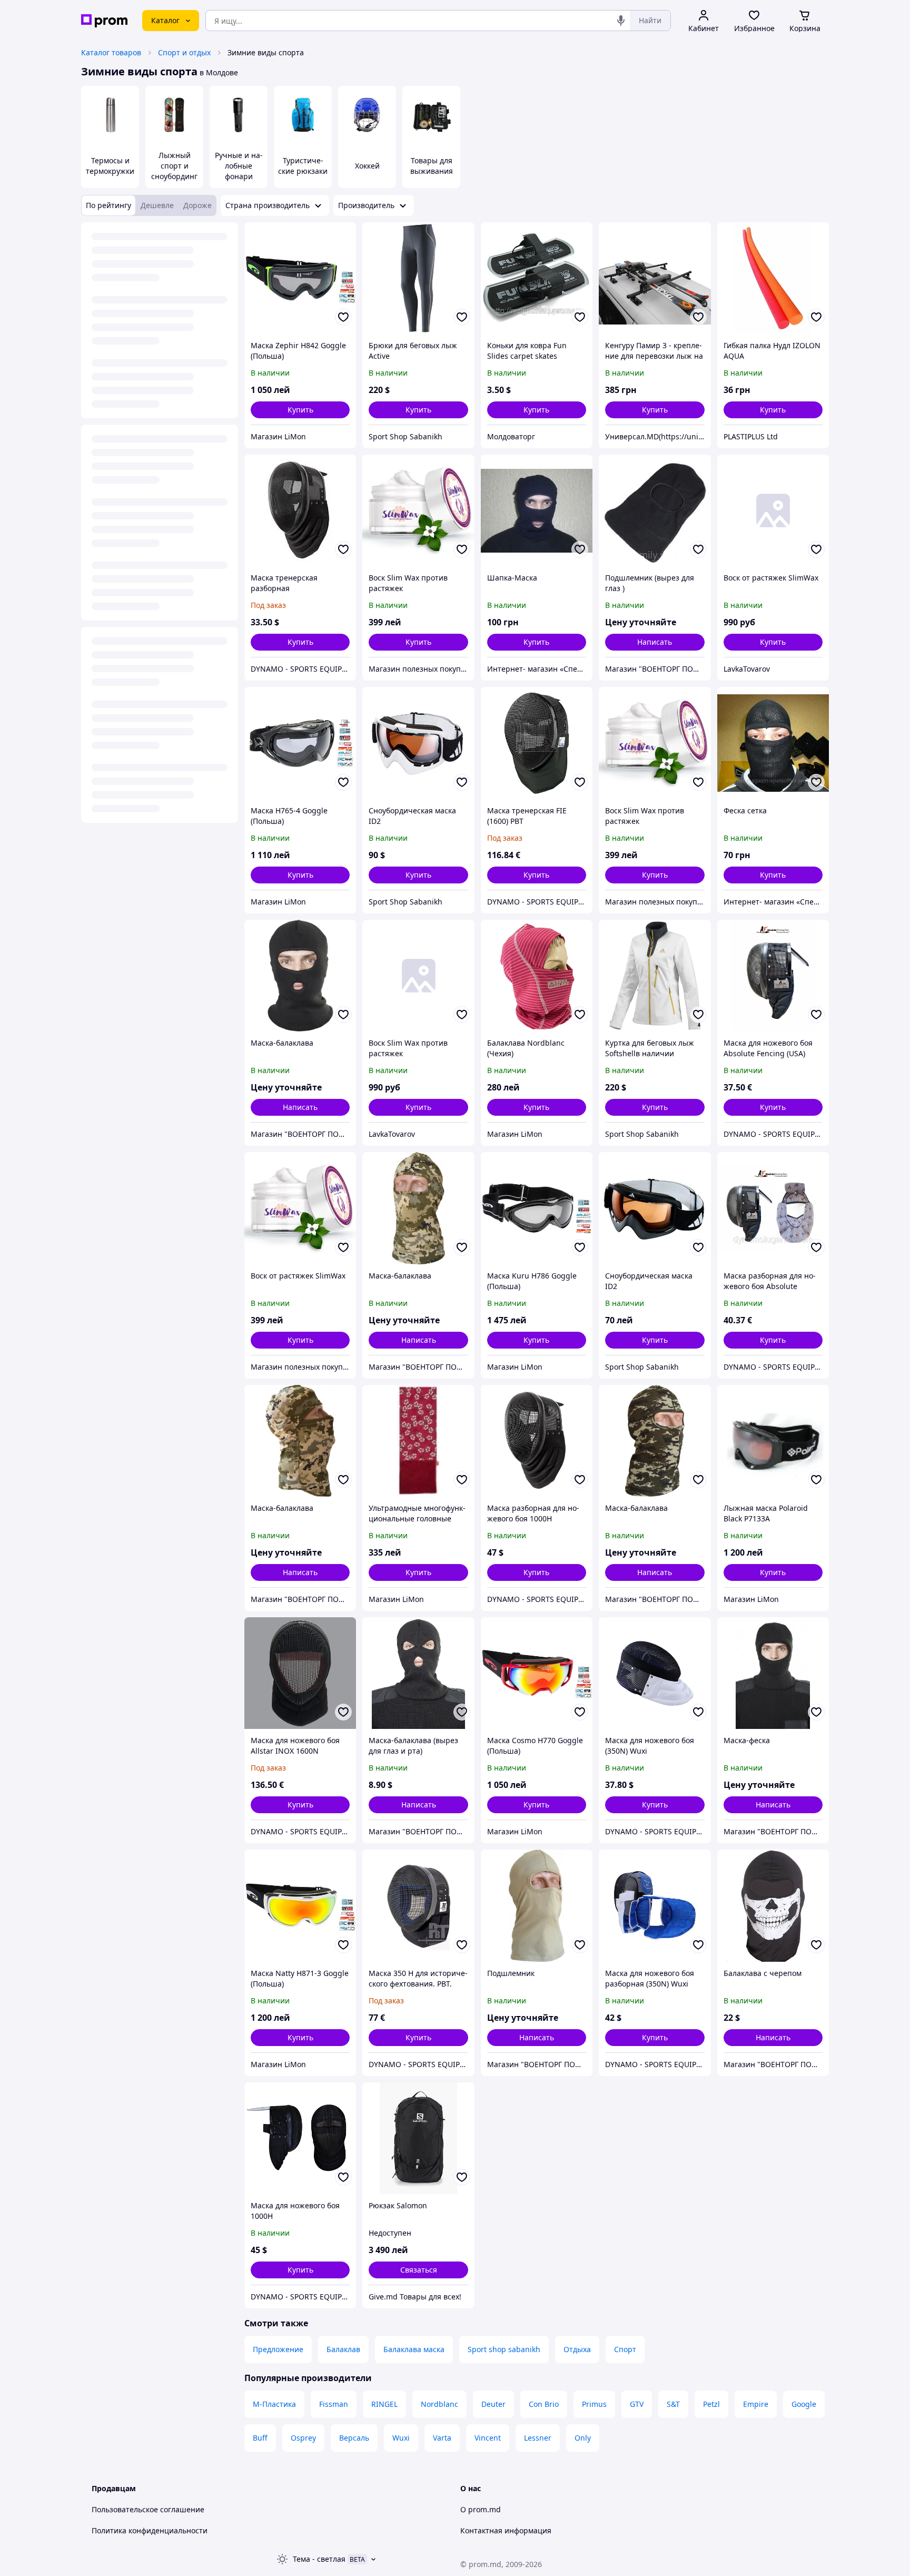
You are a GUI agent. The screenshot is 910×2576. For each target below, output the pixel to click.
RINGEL (384, 2404)
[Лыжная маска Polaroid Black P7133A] (773, 1441)
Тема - (319, 2559)
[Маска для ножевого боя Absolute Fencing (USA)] (773, 976)
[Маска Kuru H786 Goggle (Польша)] (537, 1208)
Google (804, 2404)
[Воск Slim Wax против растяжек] (418, 510)
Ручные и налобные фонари (239, 166)
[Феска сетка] (773, 743)
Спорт (625, 2349)
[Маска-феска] (773, 1673)
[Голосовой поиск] (621, 21)
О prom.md (481, 2509)
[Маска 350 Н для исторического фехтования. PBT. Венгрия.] (418, 1905)
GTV (637, 2404)
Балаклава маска (414, 2349)
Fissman (334, 2404)
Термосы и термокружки (110, 166)
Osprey (303, 2438)
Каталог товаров (111, 52)
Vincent (488, 2438)
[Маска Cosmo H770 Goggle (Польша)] (537, 1673)
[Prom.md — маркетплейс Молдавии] (104, 21)
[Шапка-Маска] (537, 510)
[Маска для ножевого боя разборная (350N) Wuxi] (655, 1905)
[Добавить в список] (343, 317)
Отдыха (577, 2349)
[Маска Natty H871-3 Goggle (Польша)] (300, 1905)
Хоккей (367, 166)
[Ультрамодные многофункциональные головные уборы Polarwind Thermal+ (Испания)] (418, 1441)
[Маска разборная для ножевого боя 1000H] (537, 1441)
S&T (673, 2404)
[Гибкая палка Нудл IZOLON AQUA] (773, 278)
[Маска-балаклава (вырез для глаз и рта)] (418, 1673)
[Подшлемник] (537, 1905)
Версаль (354, 2438)
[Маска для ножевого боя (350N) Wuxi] (655, 1673)
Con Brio (544, 2404)
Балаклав (343, 2349)
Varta (442, 2438)
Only (583, 2438)
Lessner (538, 2438)
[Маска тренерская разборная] (300, 510)
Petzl (711, 2404)
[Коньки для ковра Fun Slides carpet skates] (537, 278)
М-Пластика (274, 2404)
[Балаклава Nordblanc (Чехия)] (537, 976)
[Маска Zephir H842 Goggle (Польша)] (300, 278)
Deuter (493, 2404)
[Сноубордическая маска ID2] (418, 743)
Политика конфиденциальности (150, 2530)
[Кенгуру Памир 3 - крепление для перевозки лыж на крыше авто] (655, 278)
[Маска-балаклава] (300, 976)
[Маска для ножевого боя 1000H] (300, 2138)
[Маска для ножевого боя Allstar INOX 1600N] (300, 1673)
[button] (300, 410)
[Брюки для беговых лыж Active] (418, 278)
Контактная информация (506, 2530)
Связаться (419, 2270)
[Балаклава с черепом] (773, 1905)
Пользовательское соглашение (148, 2509)
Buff (260, 2438)
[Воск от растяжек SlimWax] (773, 510)
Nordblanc (439, 2404)
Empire (756, 2404)
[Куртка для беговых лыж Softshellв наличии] (655, 976)
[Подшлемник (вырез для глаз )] (655, 510)
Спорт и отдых (184, 52)
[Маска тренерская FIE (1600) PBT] (537, 743)
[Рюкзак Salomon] (418, 2138)
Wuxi (401, 2438)
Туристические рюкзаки (303, 166)
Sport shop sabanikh (504, 2349)
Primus (594, 2404)
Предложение (278, 2349)
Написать (655, 642)
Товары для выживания (432, 166)
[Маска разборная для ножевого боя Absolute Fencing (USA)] (773, 1208)
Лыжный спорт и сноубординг (174, 166)
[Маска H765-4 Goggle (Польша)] (300, 743)
